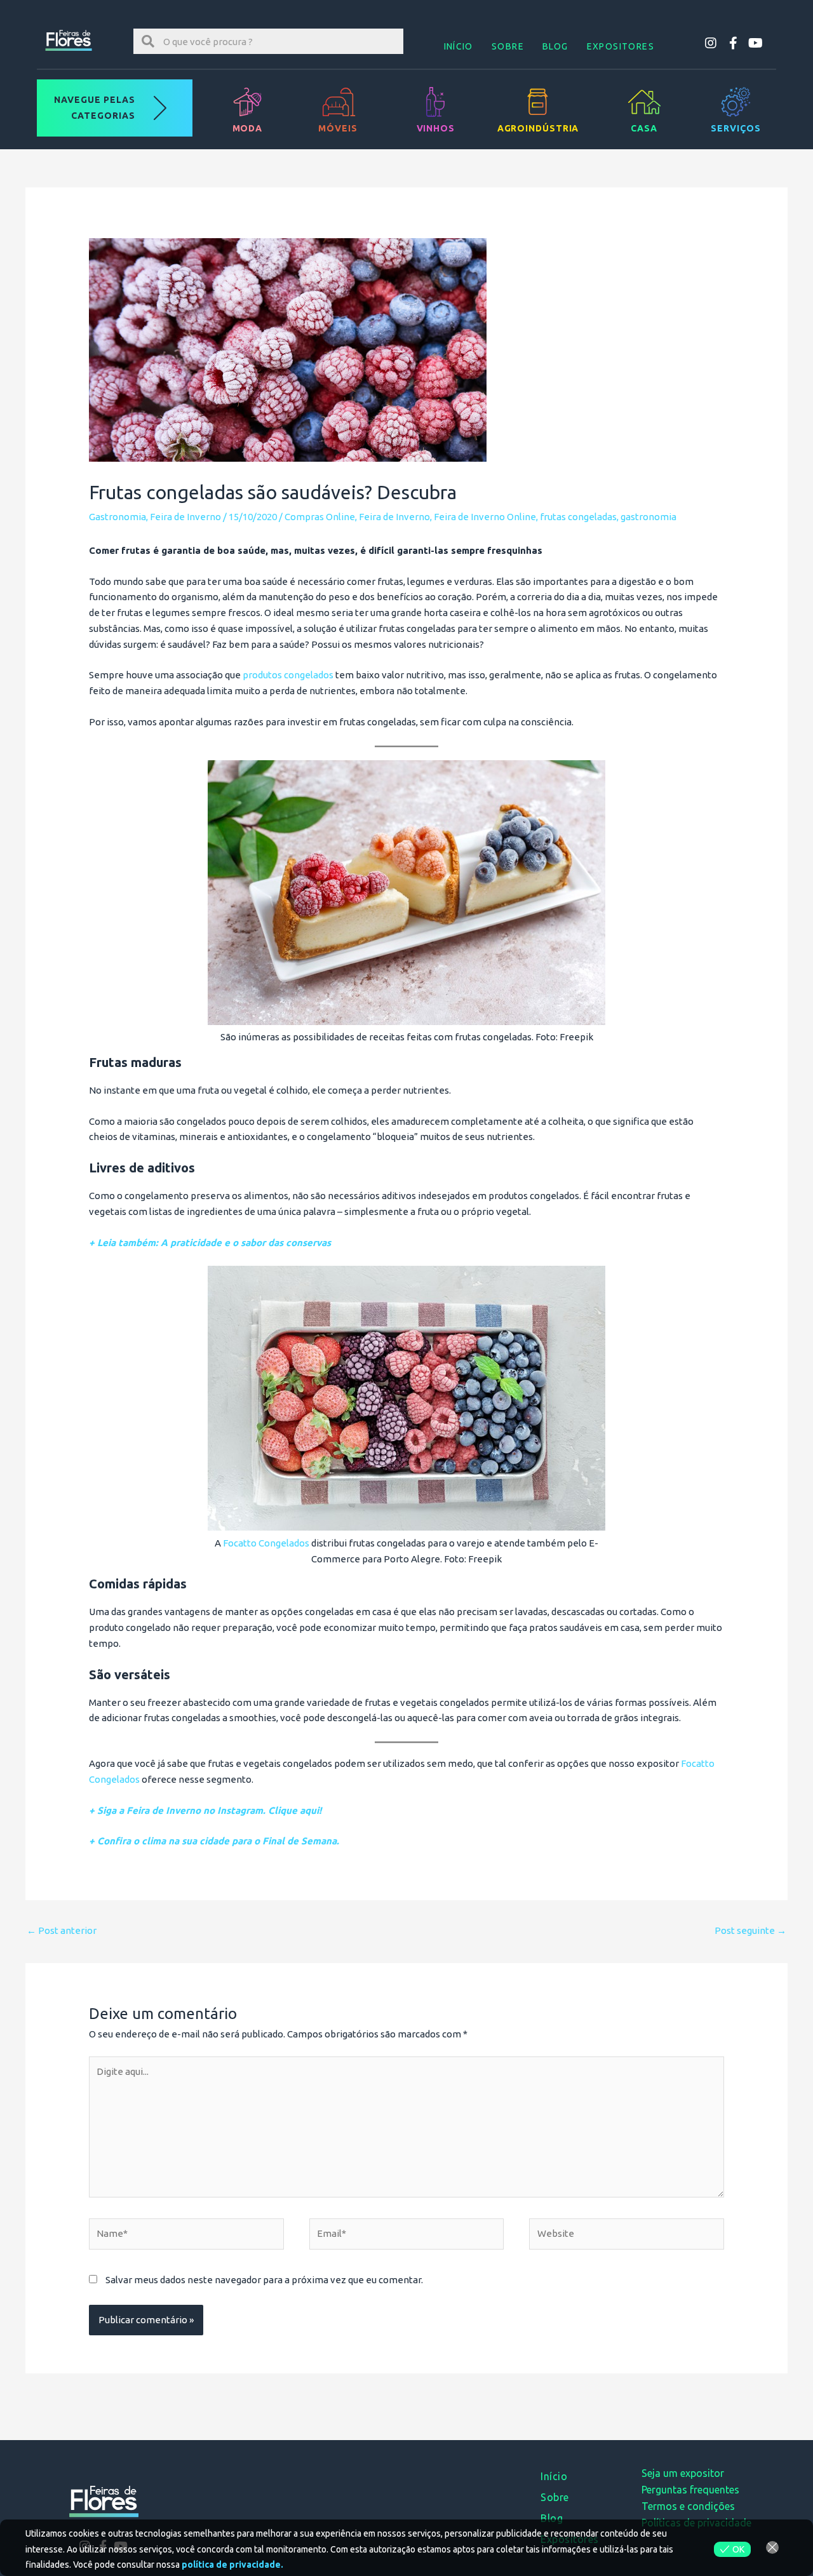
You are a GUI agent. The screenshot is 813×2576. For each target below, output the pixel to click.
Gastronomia (118, 517)
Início (459, 46)
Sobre (508, 46)
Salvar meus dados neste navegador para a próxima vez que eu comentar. (264, 2280)
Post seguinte (750, 1930)
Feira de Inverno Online (485, 517)
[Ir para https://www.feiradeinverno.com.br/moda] (247, 108)
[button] (711, 43)
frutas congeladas (578, 517)
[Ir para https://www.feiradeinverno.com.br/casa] (644, 108)
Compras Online (320, 517)
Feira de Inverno (185, 517)
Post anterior (62, 1930)
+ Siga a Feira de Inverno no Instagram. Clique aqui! (205, 1810)
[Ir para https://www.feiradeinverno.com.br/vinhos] (435, 108)
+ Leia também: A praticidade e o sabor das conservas (210, 1243)
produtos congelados (288, 675)
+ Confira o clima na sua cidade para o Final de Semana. (214, 1841)
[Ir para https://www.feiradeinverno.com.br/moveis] (338, 108)
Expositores (621, 46)
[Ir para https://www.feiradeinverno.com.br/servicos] (736, 108)
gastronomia (648, 517)
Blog (555, 46)
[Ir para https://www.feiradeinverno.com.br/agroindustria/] (538, 108)
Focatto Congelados (266, 1543)
